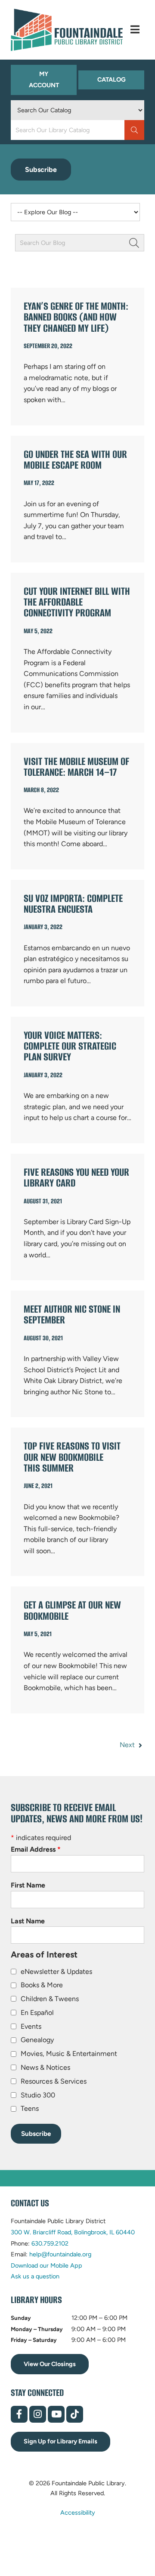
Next (128, 1745)
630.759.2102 (50, 2243)
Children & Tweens (50, 1999)
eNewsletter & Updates (56, 1972)
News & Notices (45, 2067)
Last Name (28, 1921)
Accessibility (78, 2512)
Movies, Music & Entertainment (69, 2054)
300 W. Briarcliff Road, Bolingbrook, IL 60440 (73, 2232)
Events (31, 2026)
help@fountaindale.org (60, 2254)
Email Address (36, 1849)
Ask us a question (35, 2276)
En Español (37, 2013)
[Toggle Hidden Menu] (135, 30)
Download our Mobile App (46, 2265)
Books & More (42, 1985)
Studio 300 (38, 2095)
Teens (30, 2108)
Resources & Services (54, 2081)
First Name (28, 1885)
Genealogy (37, 2040)
